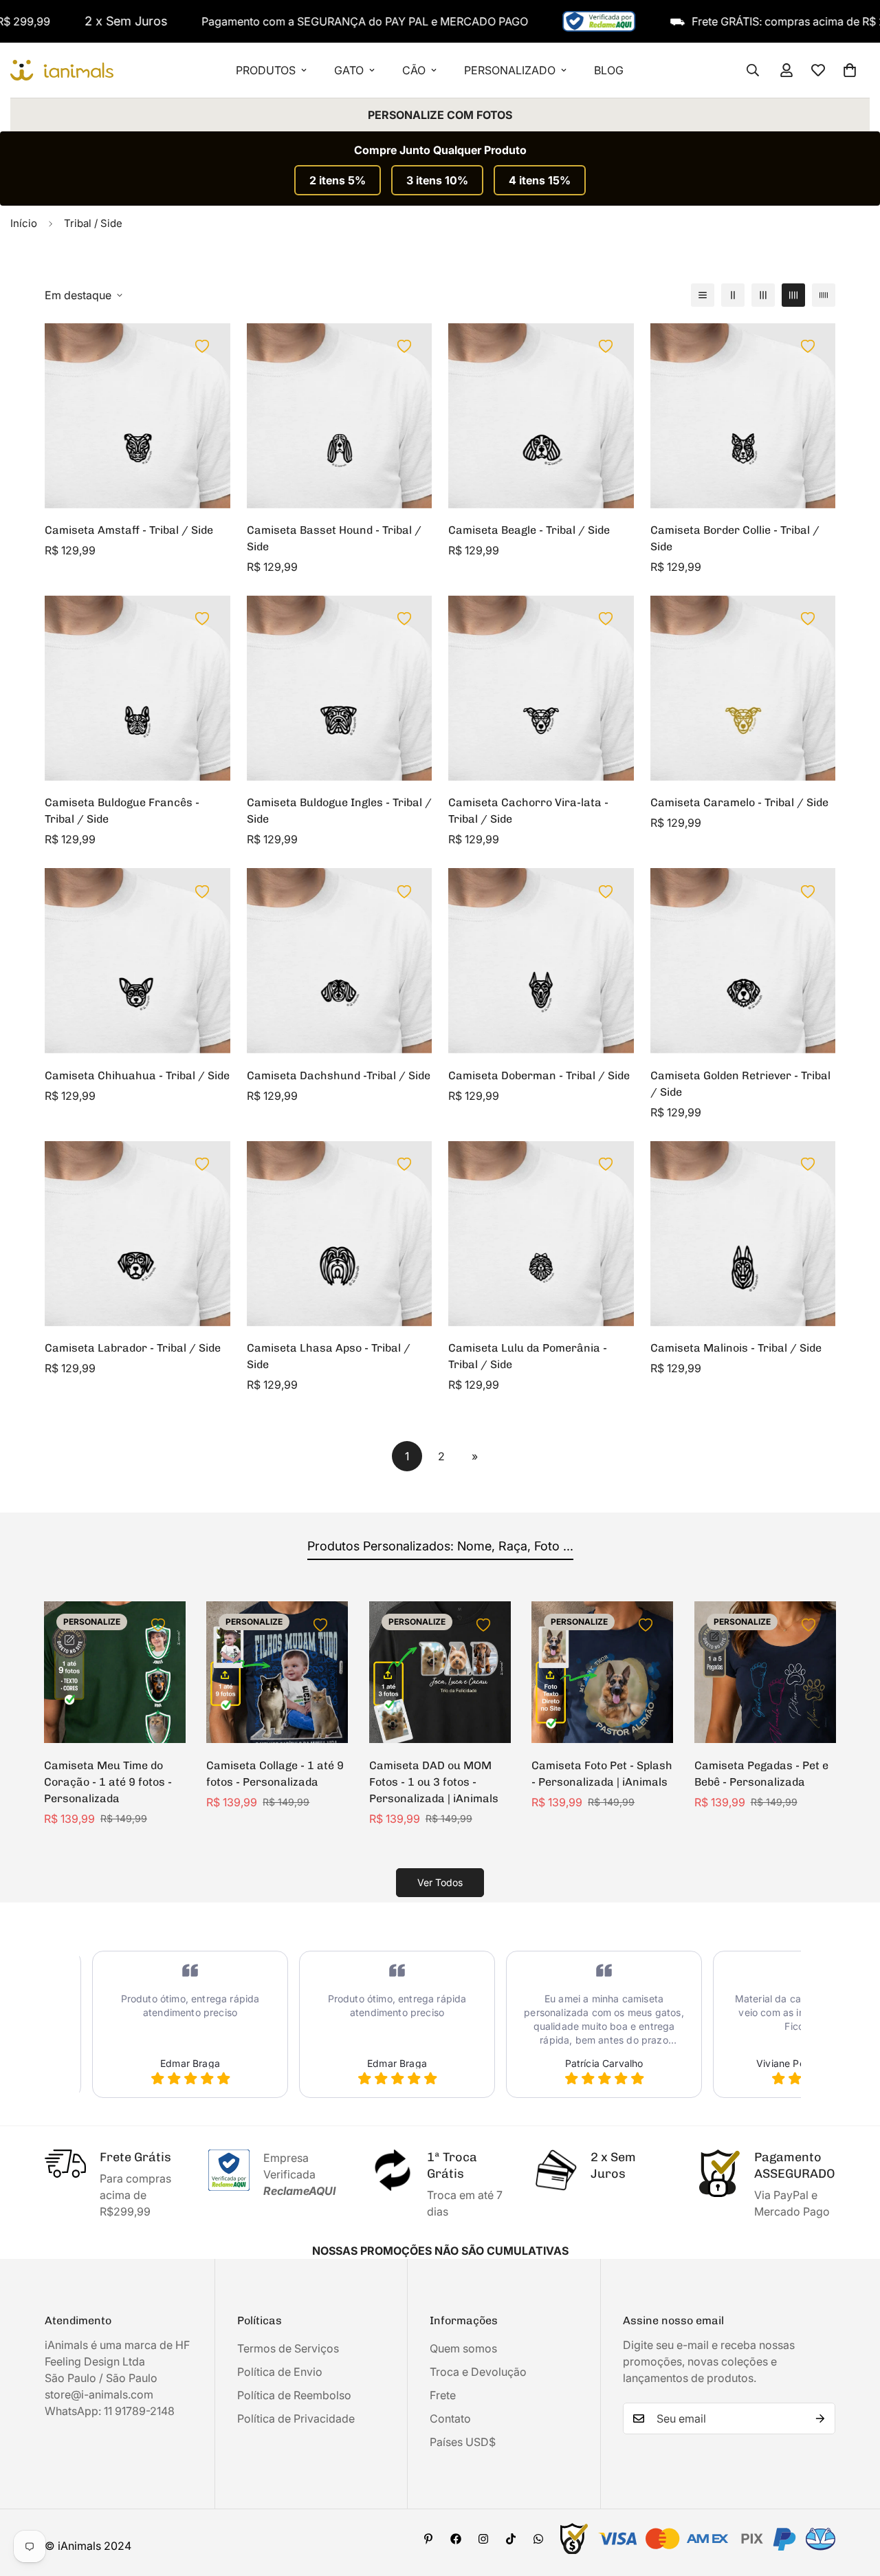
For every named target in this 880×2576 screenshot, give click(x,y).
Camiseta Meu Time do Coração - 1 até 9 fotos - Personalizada (108, 1782)
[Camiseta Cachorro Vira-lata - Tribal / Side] (541, 688)
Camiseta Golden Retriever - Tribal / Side (740, 1084)
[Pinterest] (428, 2539)
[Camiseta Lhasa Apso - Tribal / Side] (340, 1234)
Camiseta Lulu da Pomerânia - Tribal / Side (528, 1356)
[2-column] (733, 295)
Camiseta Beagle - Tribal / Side (529, 530)
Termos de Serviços (288, 2348)
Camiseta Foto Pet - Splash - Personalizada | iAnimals (602, 1774)
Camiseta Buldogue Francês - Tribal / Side (122, 811)
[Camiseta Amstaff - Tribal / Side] (137, 416)
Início (24, 223)
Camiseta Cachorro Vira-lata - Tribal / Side (528, 811)
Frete (443, 2395)
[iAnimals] (62, 71)
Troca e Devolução (478, 2372)
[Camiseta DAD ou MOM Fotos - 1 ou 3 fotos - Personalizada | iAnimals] (440, 1672)
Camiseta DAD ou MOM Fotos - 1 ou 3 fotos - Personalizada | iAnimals (434, 1782)
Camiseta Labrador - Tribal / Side (133, 1348)
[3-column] (763, 295)
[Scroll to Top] (853, 2501)
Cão (414, 70)
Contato (450, 2418)
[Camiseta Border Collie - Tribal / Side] (743, 416)
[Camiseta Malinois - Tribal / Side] (743, 1234)
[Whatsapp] (538, 2539)
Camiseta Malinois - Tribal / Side (736, 1348)
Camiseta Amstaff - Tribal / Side (129, 530)
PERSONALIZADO (510, 70)
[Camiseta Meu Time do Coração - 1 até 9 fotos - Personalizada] (115, 1672)
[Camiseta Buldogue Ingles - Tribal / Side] (340, 688)
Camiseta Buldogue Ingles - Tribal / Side (339, 811)
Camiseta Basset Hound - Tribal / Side (334, 538)
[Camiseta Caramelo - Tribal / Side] (743, 688)
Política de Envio (280, 2372)
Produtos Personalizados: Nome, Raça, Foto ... (440, 1546)
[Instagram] (483, 2539)
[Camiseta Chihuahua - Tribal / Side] (137, 961)
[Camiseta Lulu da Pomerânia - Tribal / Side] (541, 1234)
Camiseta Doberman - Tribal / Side (539, 1075)
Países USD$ (463, 2442)
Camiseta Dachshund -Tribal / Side (339, 1075)
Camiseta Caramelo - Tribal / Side (739, 802)
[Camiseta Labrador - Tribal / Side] (137, 1234)
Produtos (266, 70)
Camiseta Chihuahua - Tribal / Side (137, 1075)
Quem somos (463, 2348)
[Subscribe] (820, 2418)
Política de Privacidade (296, 2418)
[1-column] (703, 295)
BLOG (609, 70)
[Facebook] (456, 2539)
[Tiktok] (511, 2539)
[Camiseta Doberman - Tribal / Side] (541, 961)
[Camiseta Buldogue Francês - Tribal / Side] (137, 688)
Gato (349, 70)
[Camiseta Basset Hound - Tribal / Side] (340, 416)
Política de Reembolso (294, 2395)
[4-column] (793, 295)
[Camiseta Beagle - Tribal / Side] (541, 416)
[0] (850, 70)
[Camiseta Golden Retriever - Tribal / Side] (743, 961)
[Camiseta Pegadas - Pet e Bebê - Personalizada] (765, 1672)
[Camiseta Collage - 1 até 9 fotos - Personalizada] (277, 1672)
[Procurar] (753, 70)
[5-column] (824, 295)
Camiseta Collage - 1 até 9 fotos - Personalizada (275, 1774)
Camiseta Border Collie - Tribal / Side (735, 538)
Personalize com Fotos (440, 115)
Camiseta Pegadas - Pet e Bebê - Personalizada (761, 1774)
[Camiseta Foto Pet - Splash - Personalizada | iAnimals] (602, 1672)
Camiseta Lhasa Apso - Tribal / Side (329, 1356)
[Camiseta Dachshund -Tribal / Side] (340, 961)
